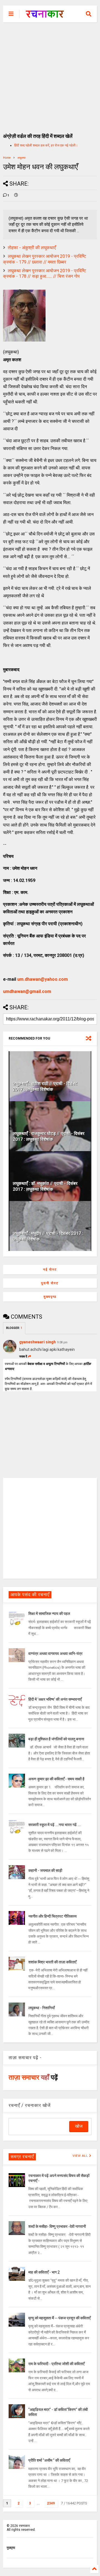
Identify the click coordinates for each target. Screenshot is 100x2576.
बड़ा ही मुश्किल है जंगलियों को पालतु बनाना (56, 1739)
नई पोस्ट (50, 1270)
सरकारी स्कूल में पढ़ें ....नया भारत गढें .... (55, 1825)
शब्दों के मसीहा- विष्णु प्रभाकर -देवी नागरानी (57, 2226)
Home (7, 158)
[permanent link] (16, 196)
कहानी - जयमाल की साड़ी (45, 1870)
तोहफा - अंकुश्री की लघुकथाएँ (32, 248)
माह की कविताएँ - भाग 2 (44, 2272)
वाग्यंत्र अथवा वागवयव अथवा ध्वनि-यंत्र (55, 1654)
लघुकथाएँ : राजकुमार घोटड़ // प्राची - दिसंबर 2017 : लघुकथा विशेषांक (49, 1136)
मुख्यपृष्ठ (50, 1297)
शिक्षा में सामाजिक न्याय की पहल (49, 1614)
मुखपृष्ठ (11, 2548)
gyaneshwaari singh (37, 1342)
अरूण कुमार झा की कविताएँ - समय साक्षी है (56, 1779)
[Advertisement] (50, 75)
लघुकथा (22, 158)
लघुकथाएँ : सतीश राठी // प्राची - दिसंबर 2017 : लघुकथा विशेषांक (45, 1086)
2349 (51, 2503)
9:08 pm (62, 1342)
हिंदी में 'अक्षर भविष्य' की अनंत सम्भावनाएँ (55, 1699)
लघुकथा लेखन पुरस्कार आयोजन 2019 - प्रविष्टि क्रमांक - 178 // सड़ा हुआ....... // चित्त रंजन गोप (45, 274)
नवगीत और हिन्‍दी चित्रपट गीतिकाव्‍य (52, 1916)
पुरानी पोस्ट (50, 1283)
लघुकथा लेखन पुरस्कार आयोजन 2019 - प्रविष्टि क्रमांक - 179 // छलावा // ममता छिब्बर (45, 259)
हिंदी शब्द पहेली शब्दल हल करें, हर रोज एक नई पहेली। (46, 145)
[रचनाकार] (45, 16)
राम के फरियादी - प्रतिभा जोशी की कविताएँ (56, 2364)
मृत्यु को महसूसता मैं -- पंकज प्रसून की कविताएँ (59, 2318)
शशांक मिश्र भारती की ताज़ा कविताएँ (52, 1962)
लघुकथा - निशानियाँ (42, 2008)
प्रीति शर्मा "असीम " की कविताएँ (49, 2460)
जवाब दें (23, 1357)
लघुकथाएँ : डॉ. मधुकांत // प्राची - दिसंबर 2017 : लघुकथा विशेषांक (45, 1186)
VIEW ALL (81, 2156)
